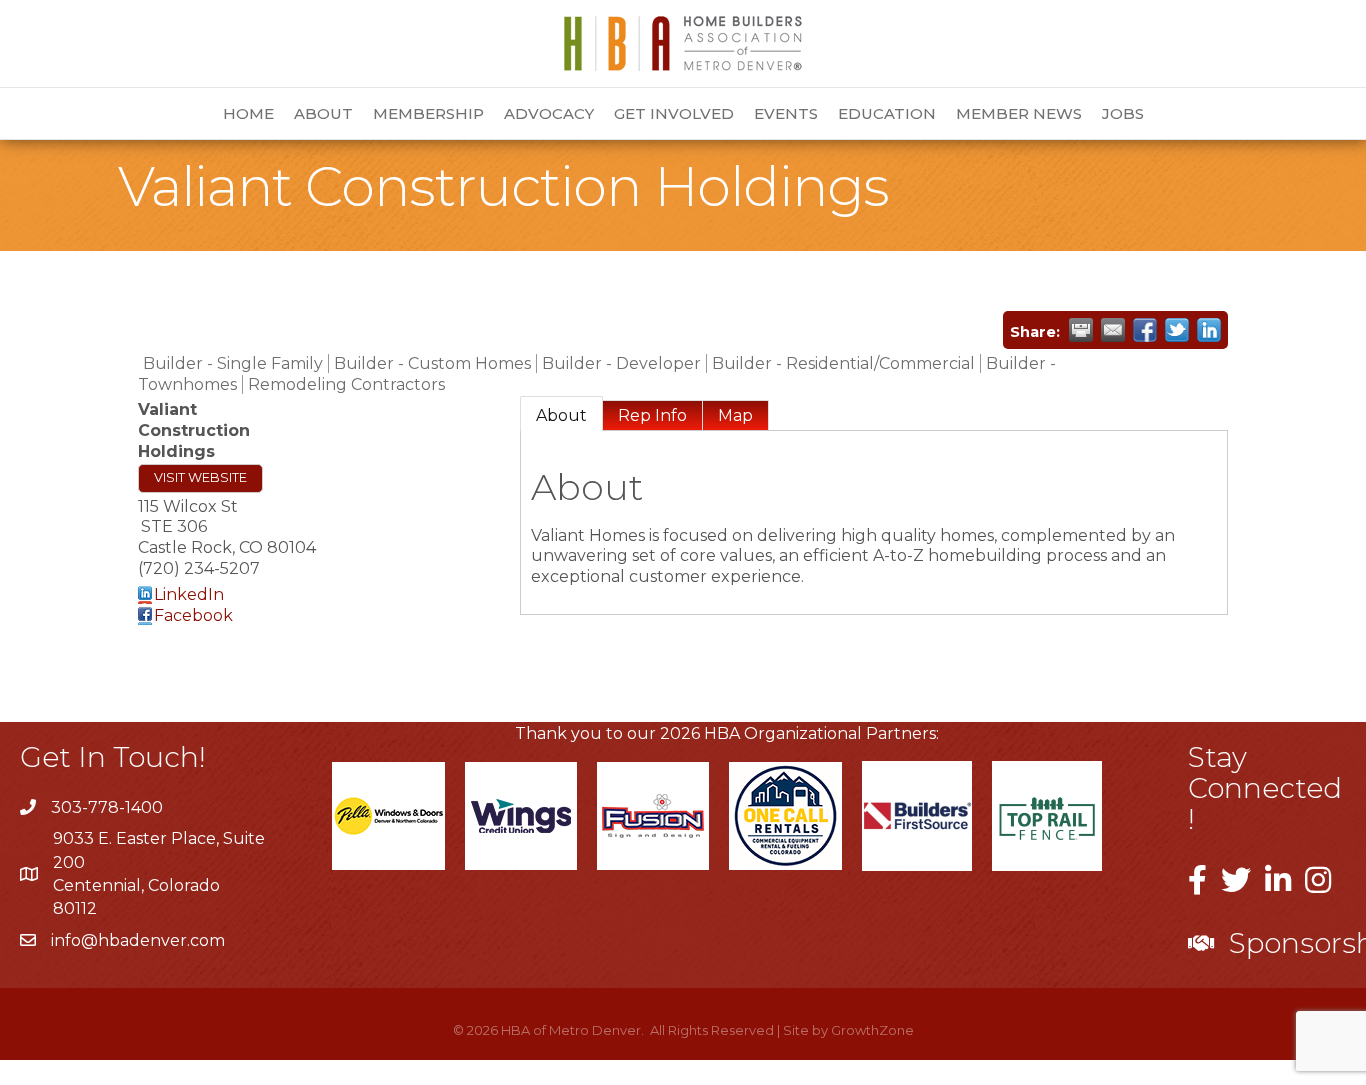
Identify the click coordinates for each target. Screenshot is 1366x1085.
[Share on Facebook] (1145, 330)
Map (735, 415)
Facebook (193, 615)
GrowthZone (872, 1030)
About (323, 113)
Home (248, 113)
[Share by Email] (1113, 330)
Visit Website (200, 477)
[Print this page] (1081, 330)
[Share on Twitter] (1177, 330)
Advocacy (549, 113)
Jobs (1123, 113)
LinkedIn (189, 594)
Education (887, 113)
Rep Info (652, 415)
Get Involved (674, 113)
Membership (428, 113)
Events (786, 113)
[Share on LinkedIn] (1209, 330)
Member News (1019, 113)
